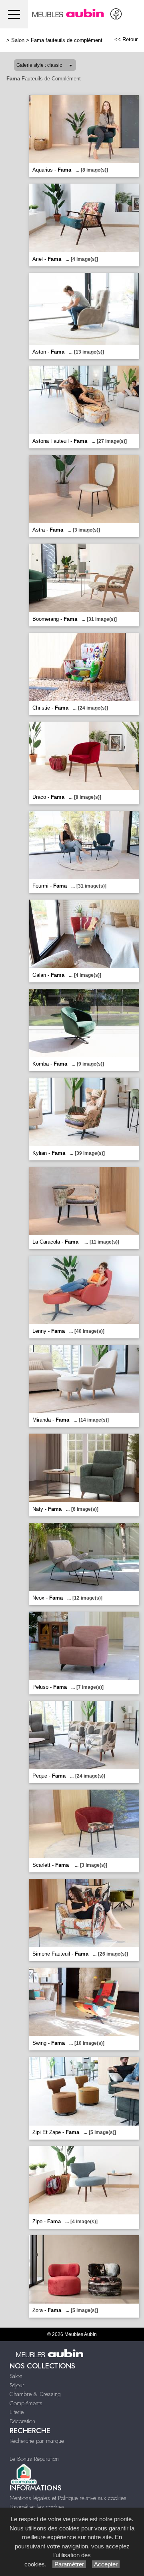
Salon (18, 40)
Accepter (106, 2564)
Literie (17, 2412)
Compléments (26, 2403)
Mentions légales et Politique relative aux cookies (68, 2498)
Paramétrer (69, 2564)
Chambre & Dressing (35, 2394)
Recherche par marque (37, 2441)
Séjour (17, 2385)
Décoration (22, 2421)
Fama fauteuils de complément (67, 40)
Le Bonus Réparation (34, 2459)
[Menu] (14, 14)
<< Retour (126, 39)
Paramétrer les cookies (37, 2507)
